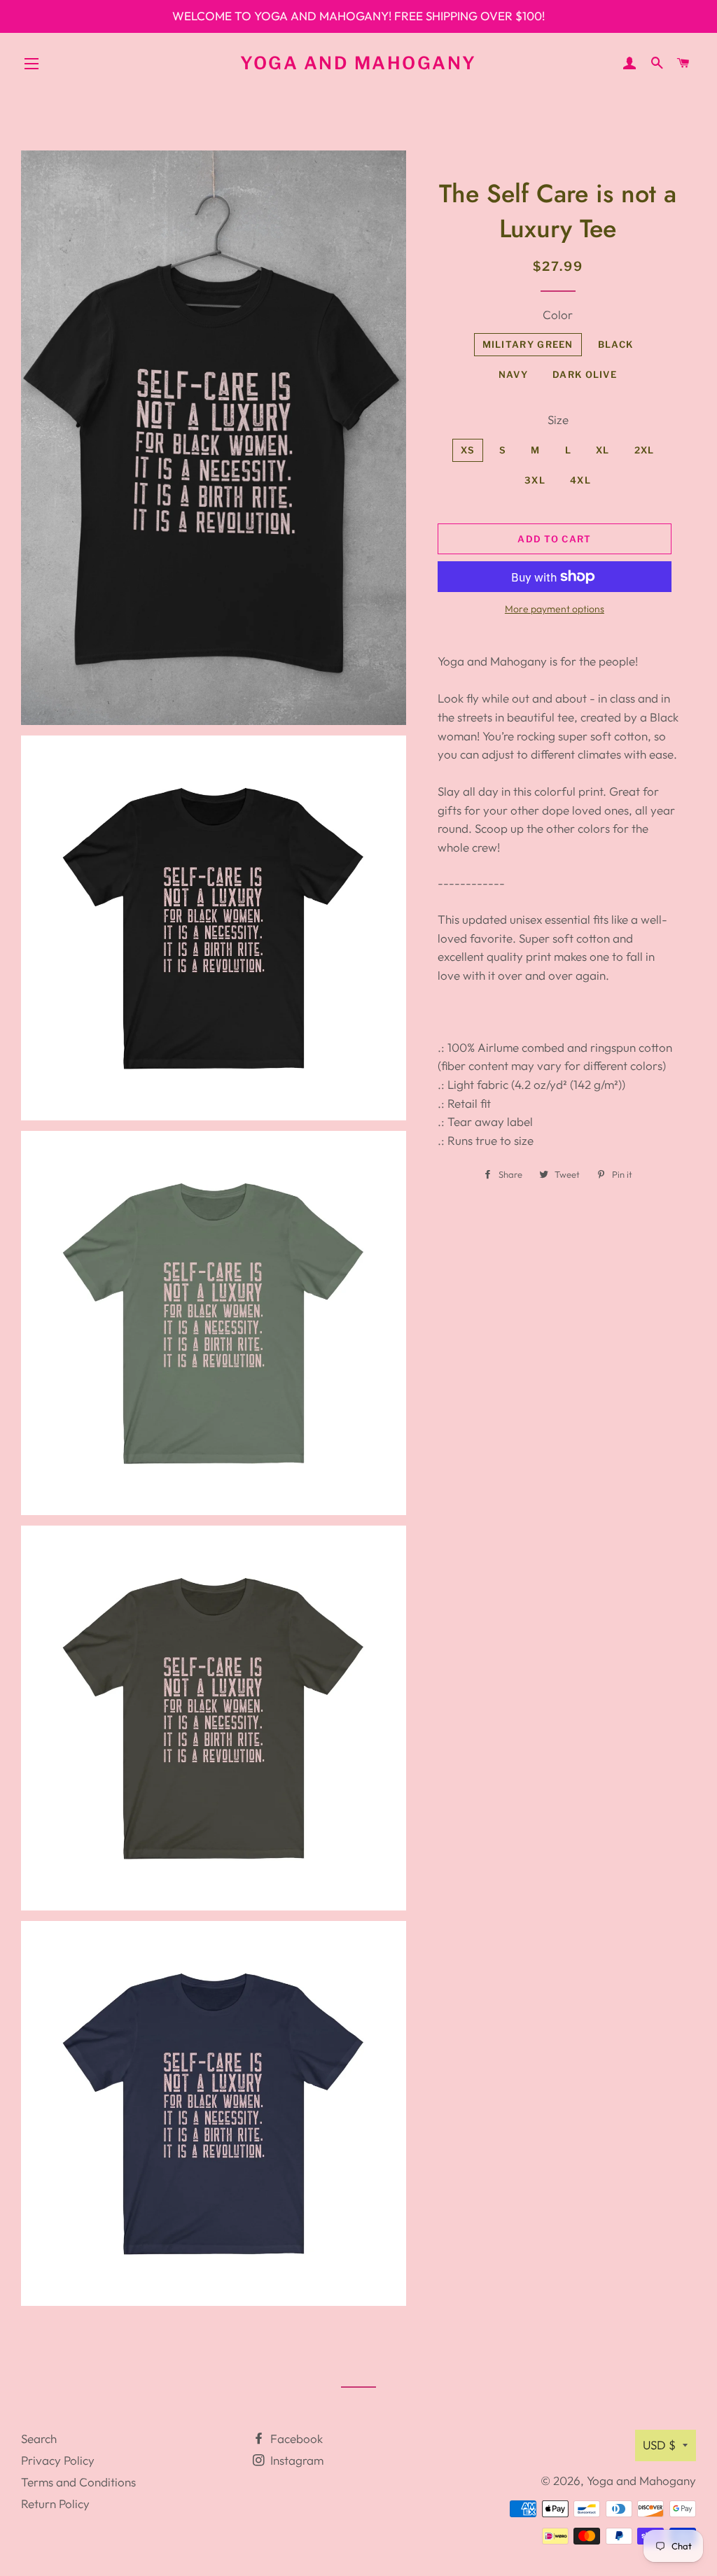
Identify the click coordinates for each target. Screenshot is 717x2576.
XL (603, 450)
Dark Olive (585, 374)
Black (616, 344)
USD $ (659, 2445)
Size (558, 420)
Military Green (528, 344)
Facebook (295, 2438)
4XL (580, 480)
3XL (535, 480)
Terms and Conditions (78, 2482)
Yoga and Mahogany (358, 63)
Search (39, 2438)
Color (558, 315)
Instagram (295, 2460)
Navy (513, 374)
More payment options (555, 609)
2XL (645, 450)
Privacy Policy (58, 2460)
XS (468, 450)
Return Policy (55, 2504)
